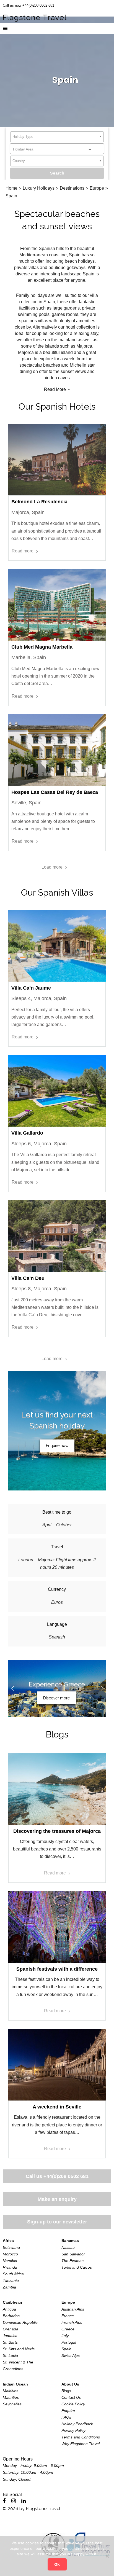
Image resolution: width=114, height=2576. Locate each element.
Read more (23, 551)
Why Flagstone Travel (81, 2444)
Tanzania (11, 2280)
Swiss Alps (71, 2355)
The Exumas (72, 2261)
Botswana (11, 2247)
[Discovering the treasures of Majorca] (57, 1789)
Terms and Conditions (81, 2437)
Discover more (56, 1698)
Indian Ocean (15, 2384)
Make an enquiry (57, 2199)
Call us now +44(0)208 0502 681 (28, 5)
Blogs (57, 1734)
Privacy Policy (73, 2430)
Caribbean (12, 2302)
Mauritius (11, 2397)
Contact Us (71, 2397)
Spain (66, 2349)
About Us (70, 2384)
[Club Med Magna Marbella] (57, 605)
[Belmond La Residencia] (57, 460)
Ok (57, 2564)
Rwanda (10, 2267)
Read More (55, 389)
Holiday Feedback (77, 2424)
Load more (52, 867)
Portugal (69, 2342)
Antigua (9, 2309)
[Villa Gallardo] (57, 1091)
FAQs (66, 2417)
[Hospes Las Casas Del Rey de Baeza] (57, 750)
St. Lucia (10, 2355)
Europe (68, 2302)
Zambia (9, 2287)
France (68, 2316)
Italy (65, 2336)
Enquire (68, 2411)
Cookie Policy (73, 2404)
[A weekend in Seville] (57, 2065)
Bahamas (70, 2241)
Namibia (10, 2261)
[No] (107, 2556)
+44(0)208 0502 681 (66, 2176)
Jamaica (10, 2336)
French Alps (72, 2322)
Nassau (68, 2247)
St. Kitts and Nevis (19, 2349)
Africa (8, 2241)
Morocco (10, 2254)
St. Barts (10, 2342)
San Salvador (73, 2254)
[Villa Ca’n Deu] (57, 1236)
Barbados (11, 2316)
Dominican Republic (20, 2322)
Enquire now (57, 1446)
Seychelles (12, 2404)
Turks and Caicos (77, 2267)
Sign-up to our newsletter (57, 2222)
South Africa (13, 2274)
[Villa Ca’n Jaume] (57, 946)
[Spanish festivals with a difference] (57, 1927)
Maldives (11, 2391)
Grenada (11, 2329)
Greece (68, 2329)
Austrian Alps (73, 2309)
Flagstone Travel (43, 2509)
